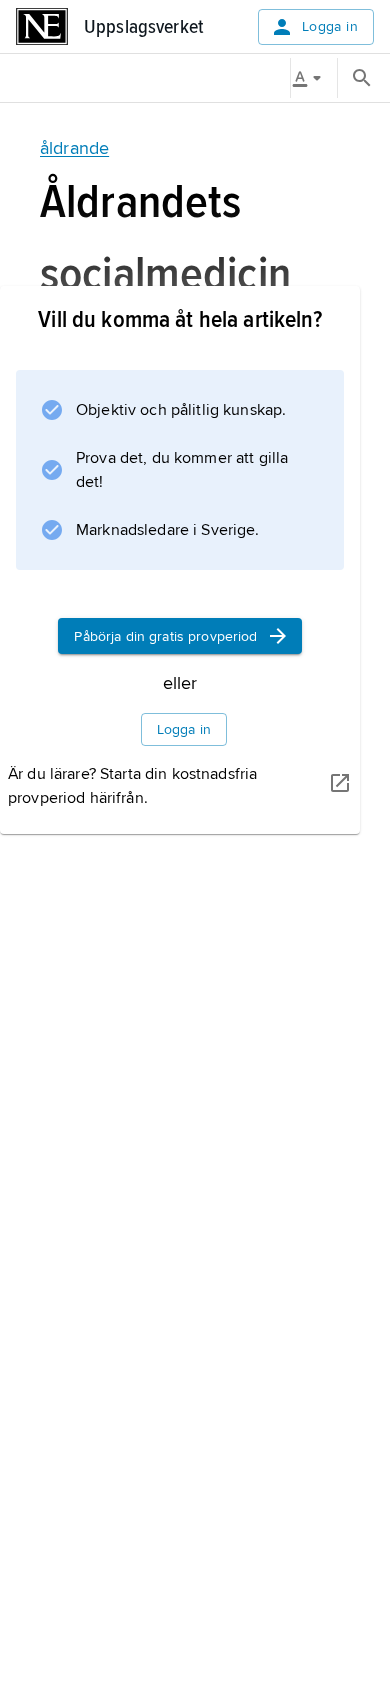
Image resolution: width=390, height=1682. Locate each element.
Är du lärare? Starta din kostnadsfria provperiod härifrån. (132, 786)
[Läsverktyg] (314, 78)
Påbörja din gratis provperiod (165, 636)
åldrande (74, 148)
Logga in (330, 26)
